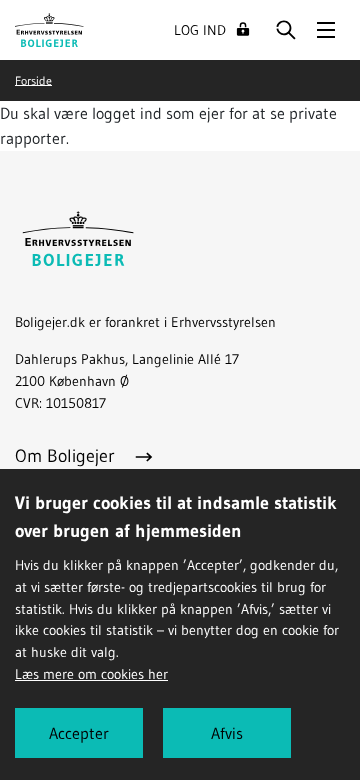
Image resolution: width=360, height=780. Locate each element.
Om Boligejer (67, 456)
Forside (33, 79)
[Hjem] (49, 28)
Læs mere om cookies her (91, 674)
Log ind (200, 30)
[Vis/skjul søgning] (286, 30)
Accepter (79, 733)
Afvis (227, 733)
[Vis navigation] (326, 30)
